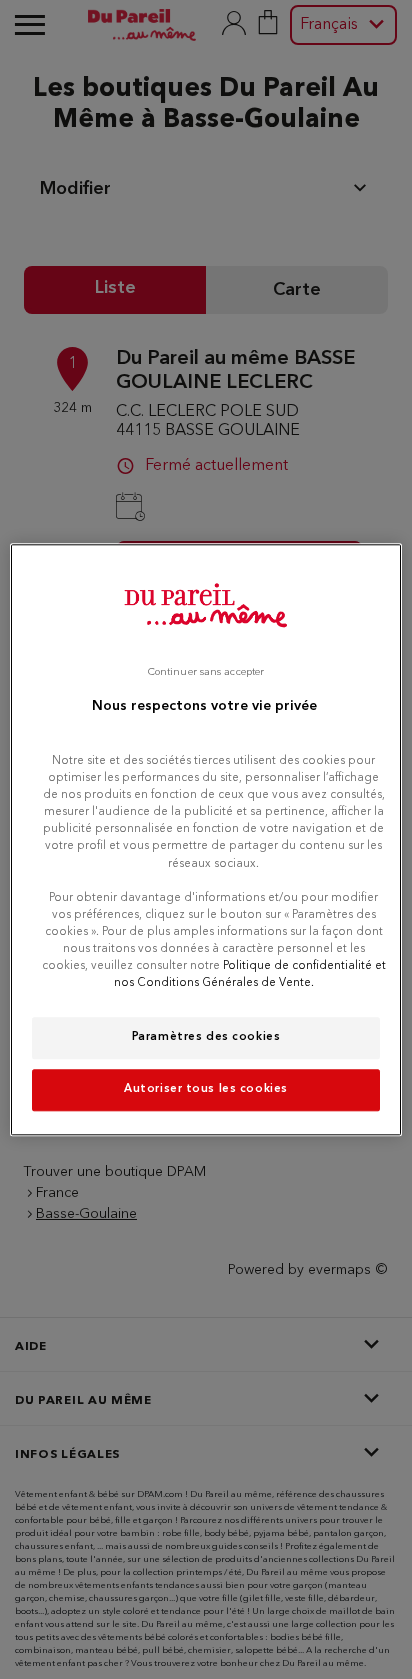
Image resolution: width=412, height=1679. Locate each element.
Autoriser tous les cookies (206, 1089)
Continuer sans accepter (206, 672)
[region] (205, 839)
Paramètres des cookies (206, 1037)
